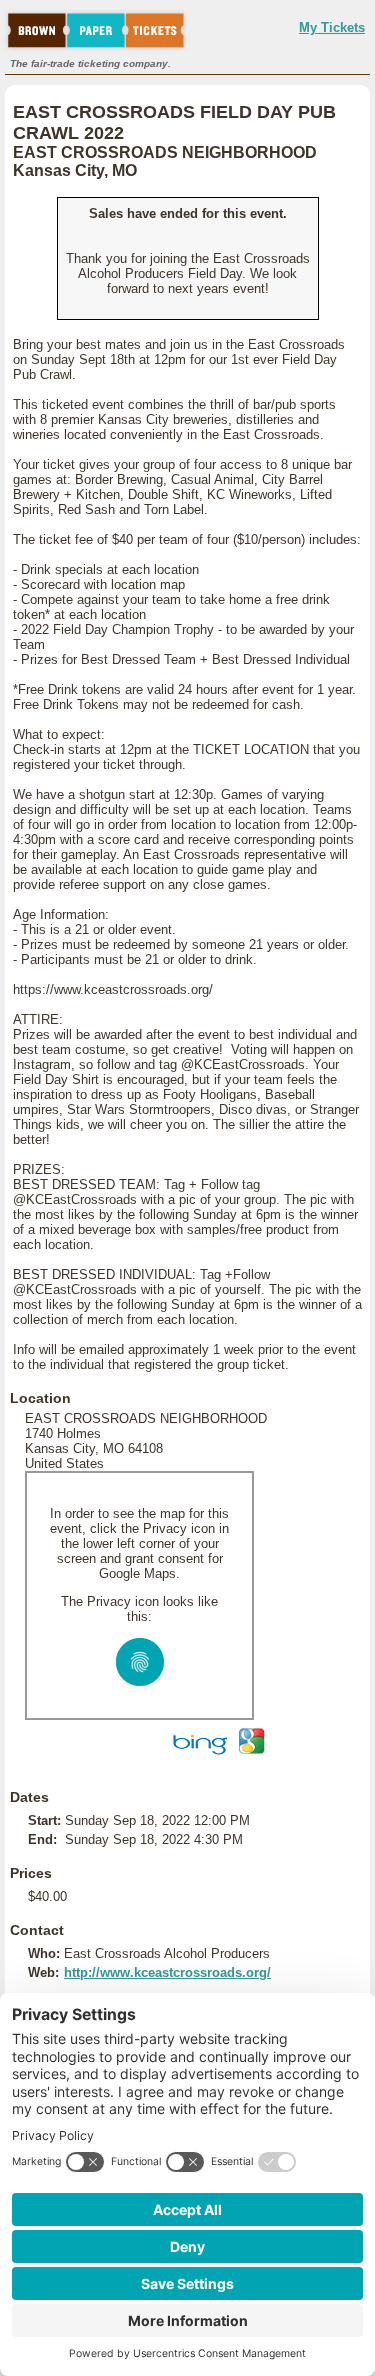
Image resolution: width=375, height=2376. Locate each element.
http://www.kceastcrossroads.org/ (167, 1972)
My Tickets (332, 27)
